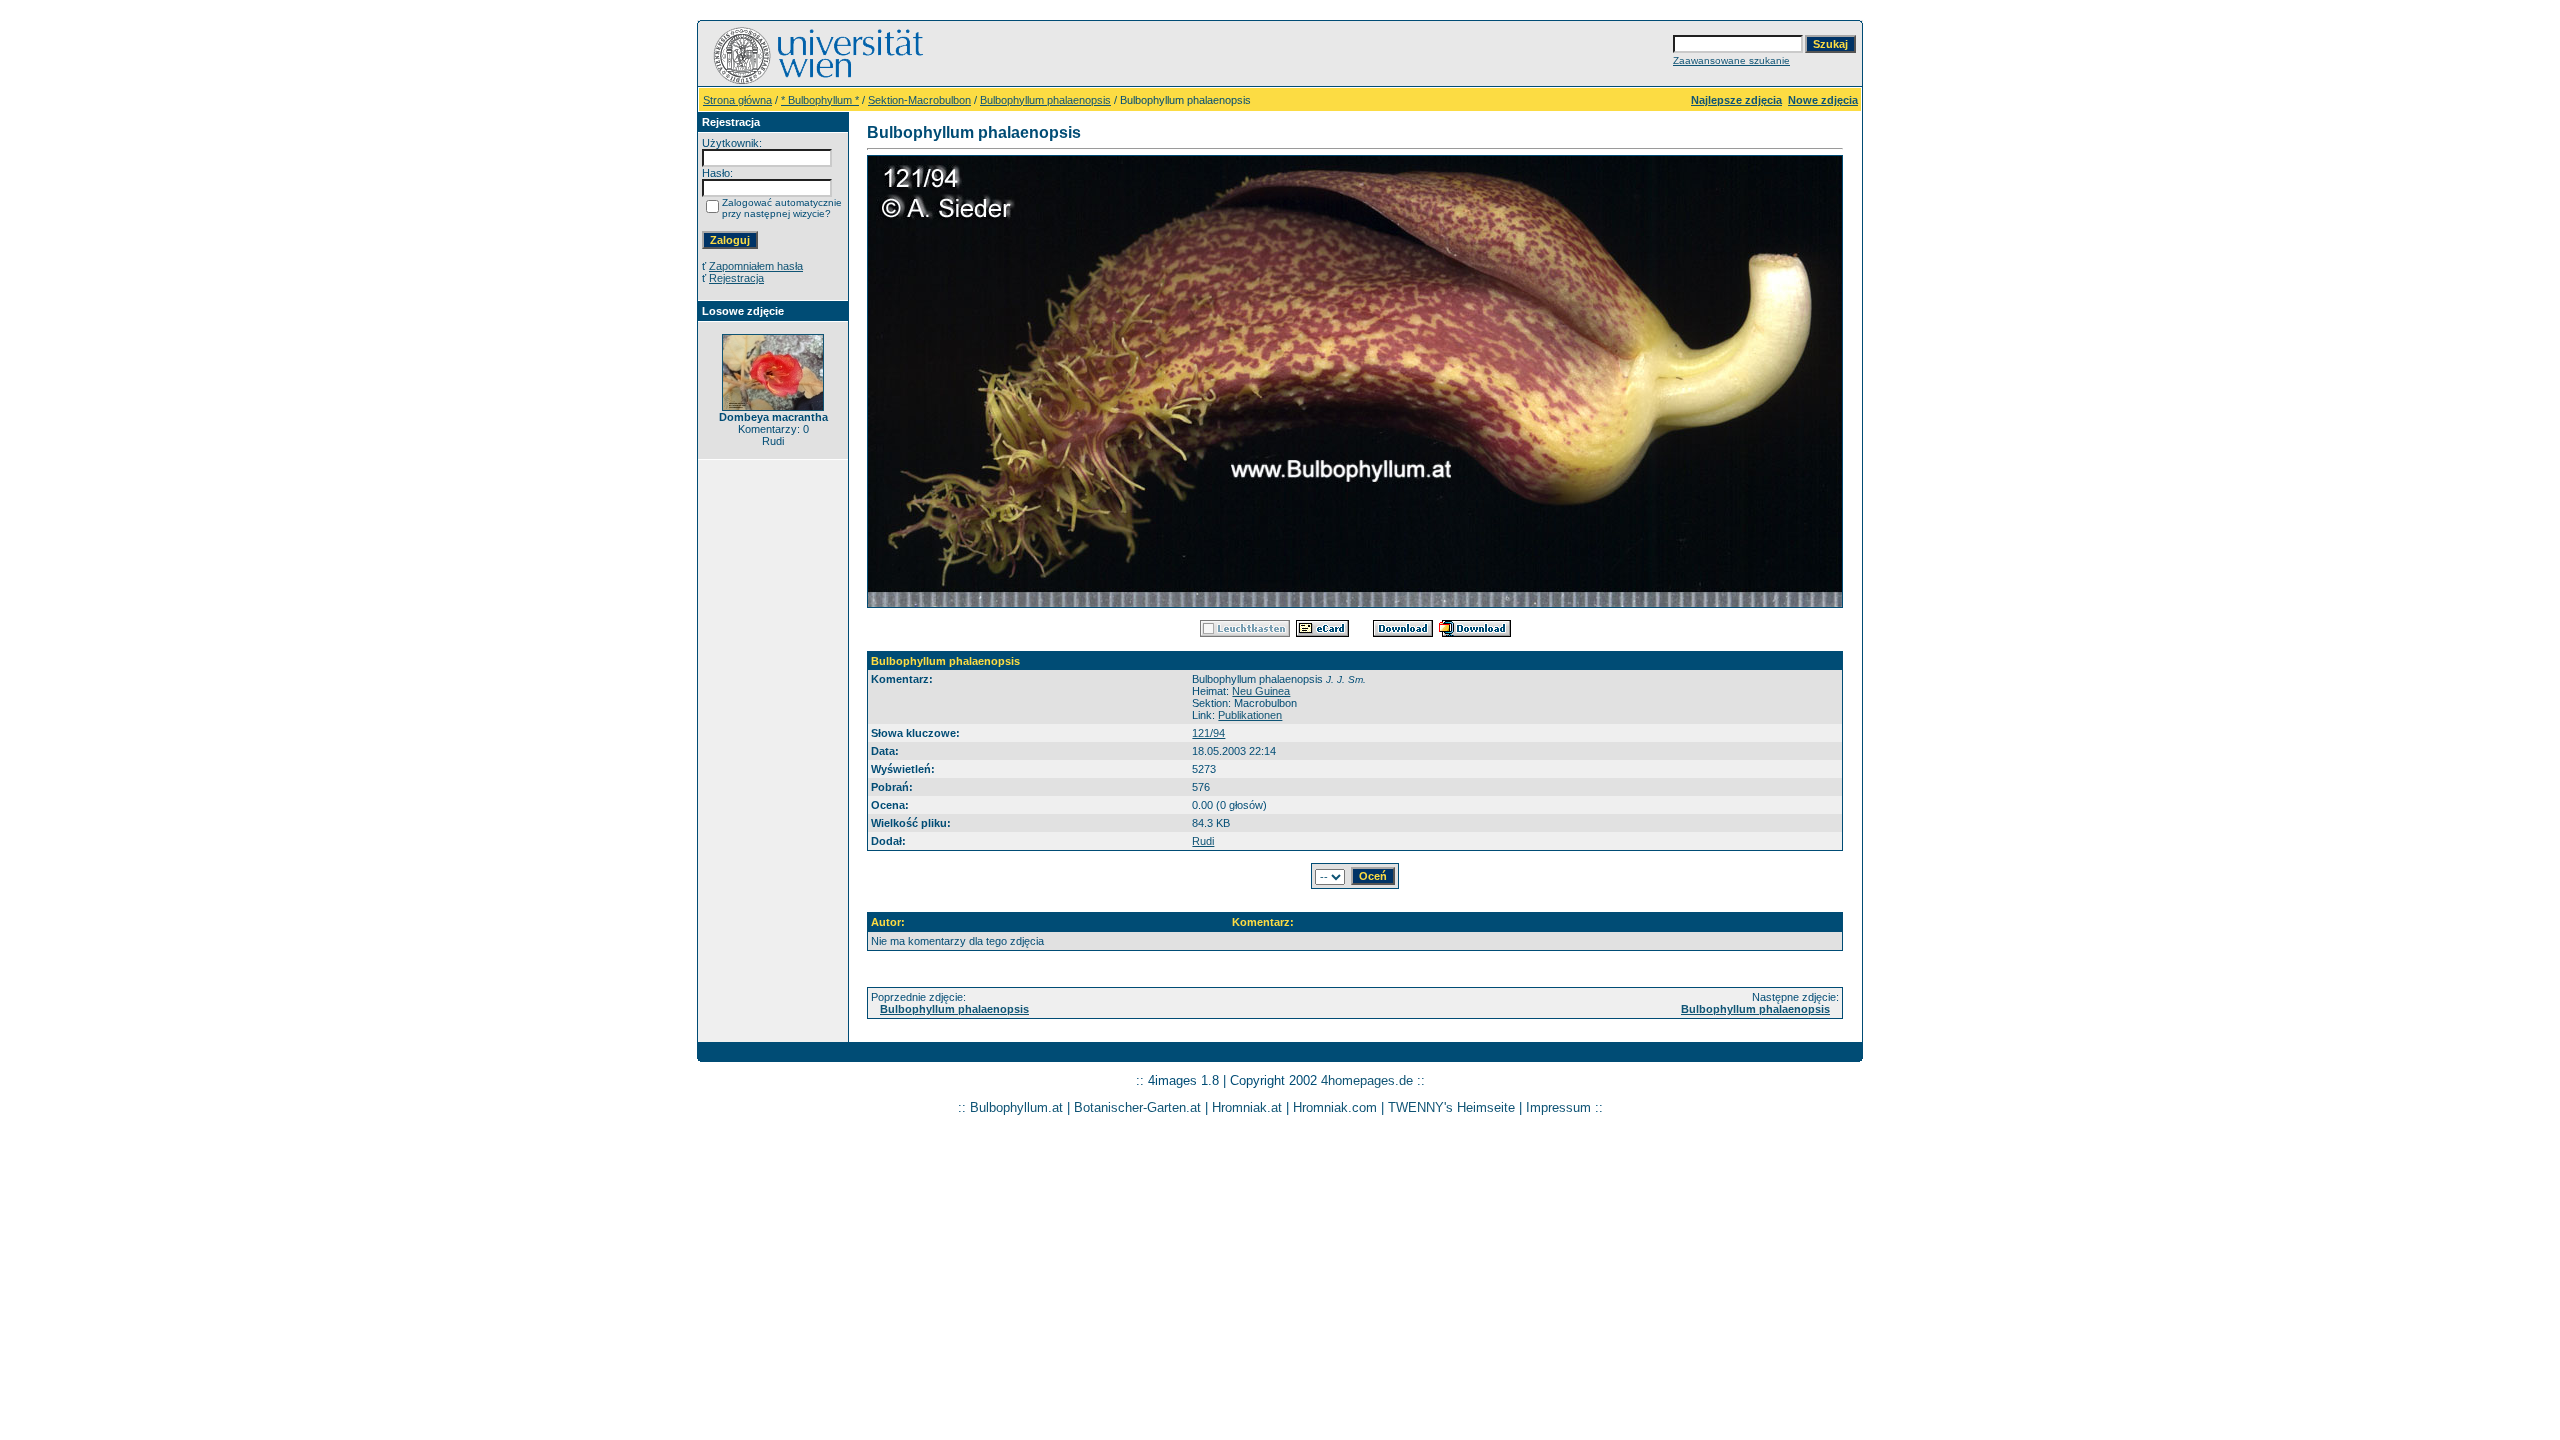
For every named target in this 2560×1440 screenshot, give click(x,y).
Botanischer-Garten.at (1137, 1107)
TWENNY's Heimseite (1451, 1107)
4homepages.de (1367, 1080)
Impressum (1558, 1107)
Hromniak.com (1335, 1107)
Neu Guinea (1261, 691)
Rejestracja (736, 278)
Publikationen (1250, 715)
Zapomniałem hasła (756, 266)
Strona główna (737, 100)
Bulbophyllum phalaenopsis (1045, 100)
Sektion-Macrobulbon (919, 100)
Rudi (1203, 841)
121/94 (1208, 733)
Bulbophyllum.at (1016, 1107)
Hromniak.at (1247, 1107)
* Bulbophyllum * (820, 100)
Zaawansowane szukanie (1731, 60)
